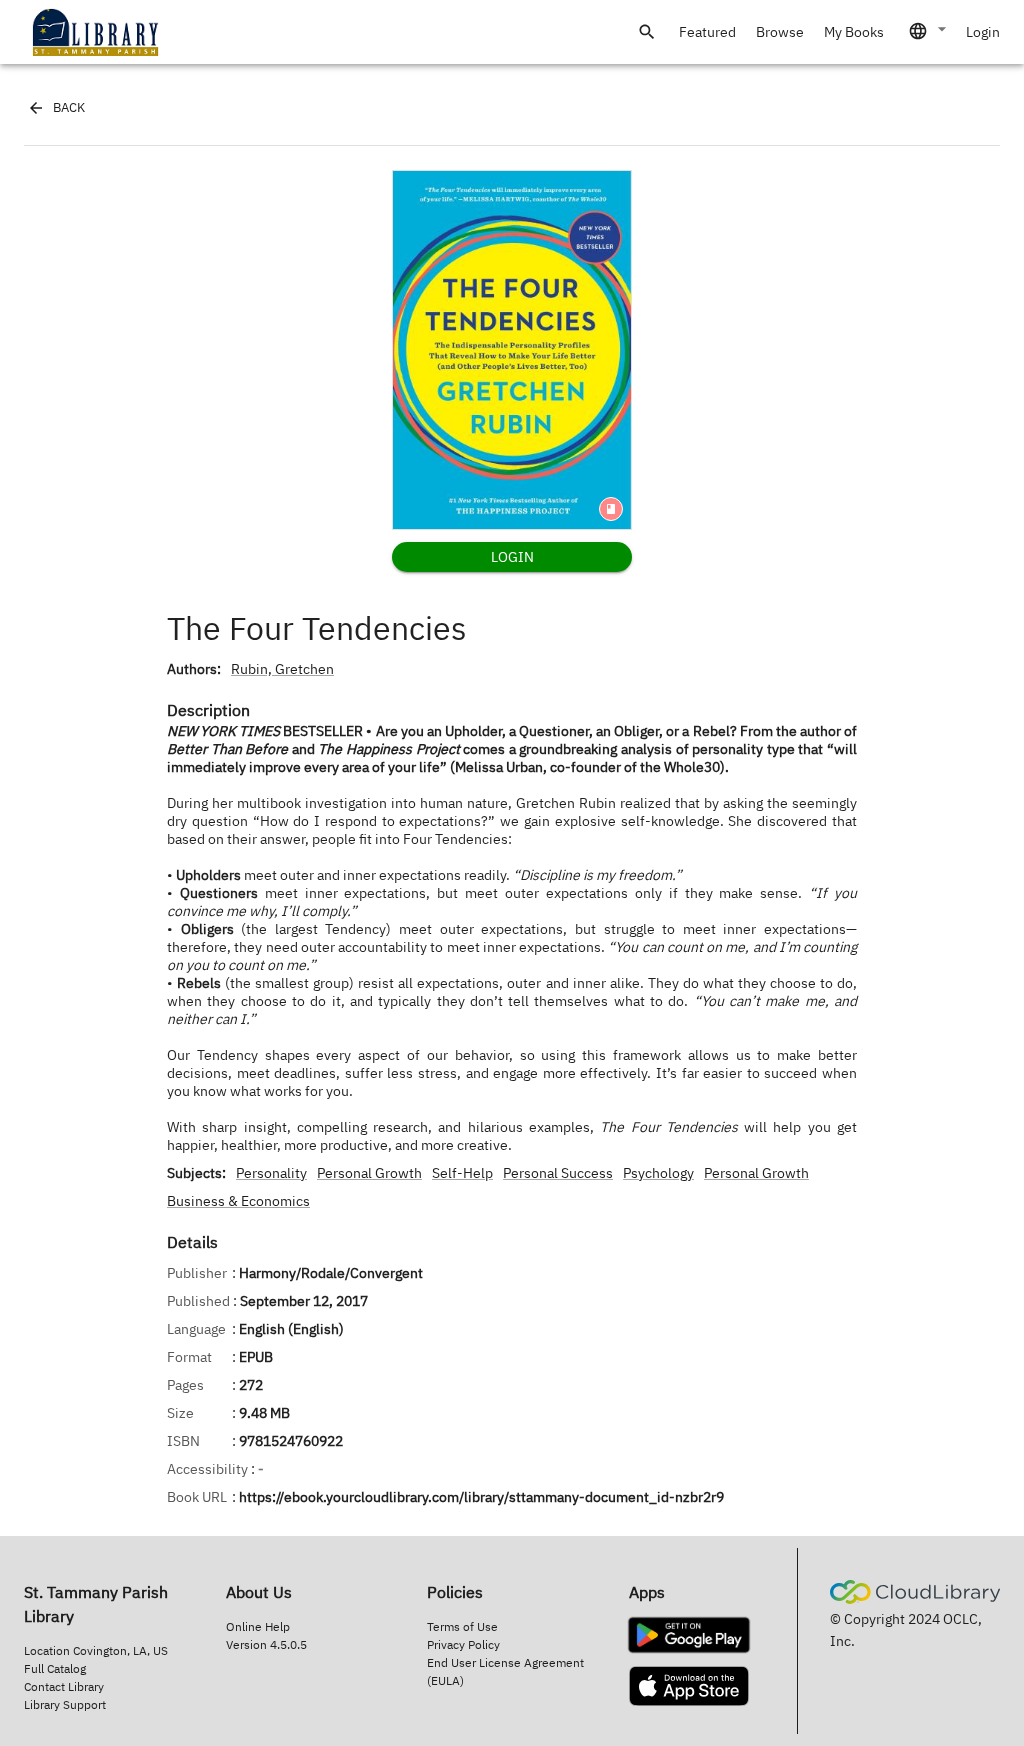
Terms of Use (462, 1626)
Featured (707, 32)
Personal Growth (369, 1173)
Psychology (658, 1173)
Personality (271, 1173)
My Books (854, 32)
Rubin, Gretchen (282, 669)
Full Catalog (55, 1668)
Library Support (65, 1704)
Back (69, 107)
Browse (780, 32)
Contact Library (64, 1686)
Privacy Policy (463, 1644)
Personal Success (558, 1173)
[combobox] (929, 31)
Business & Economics (238, 1201)
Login (983, 32)
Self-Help (462, 1173)
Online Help (258, 1626)
